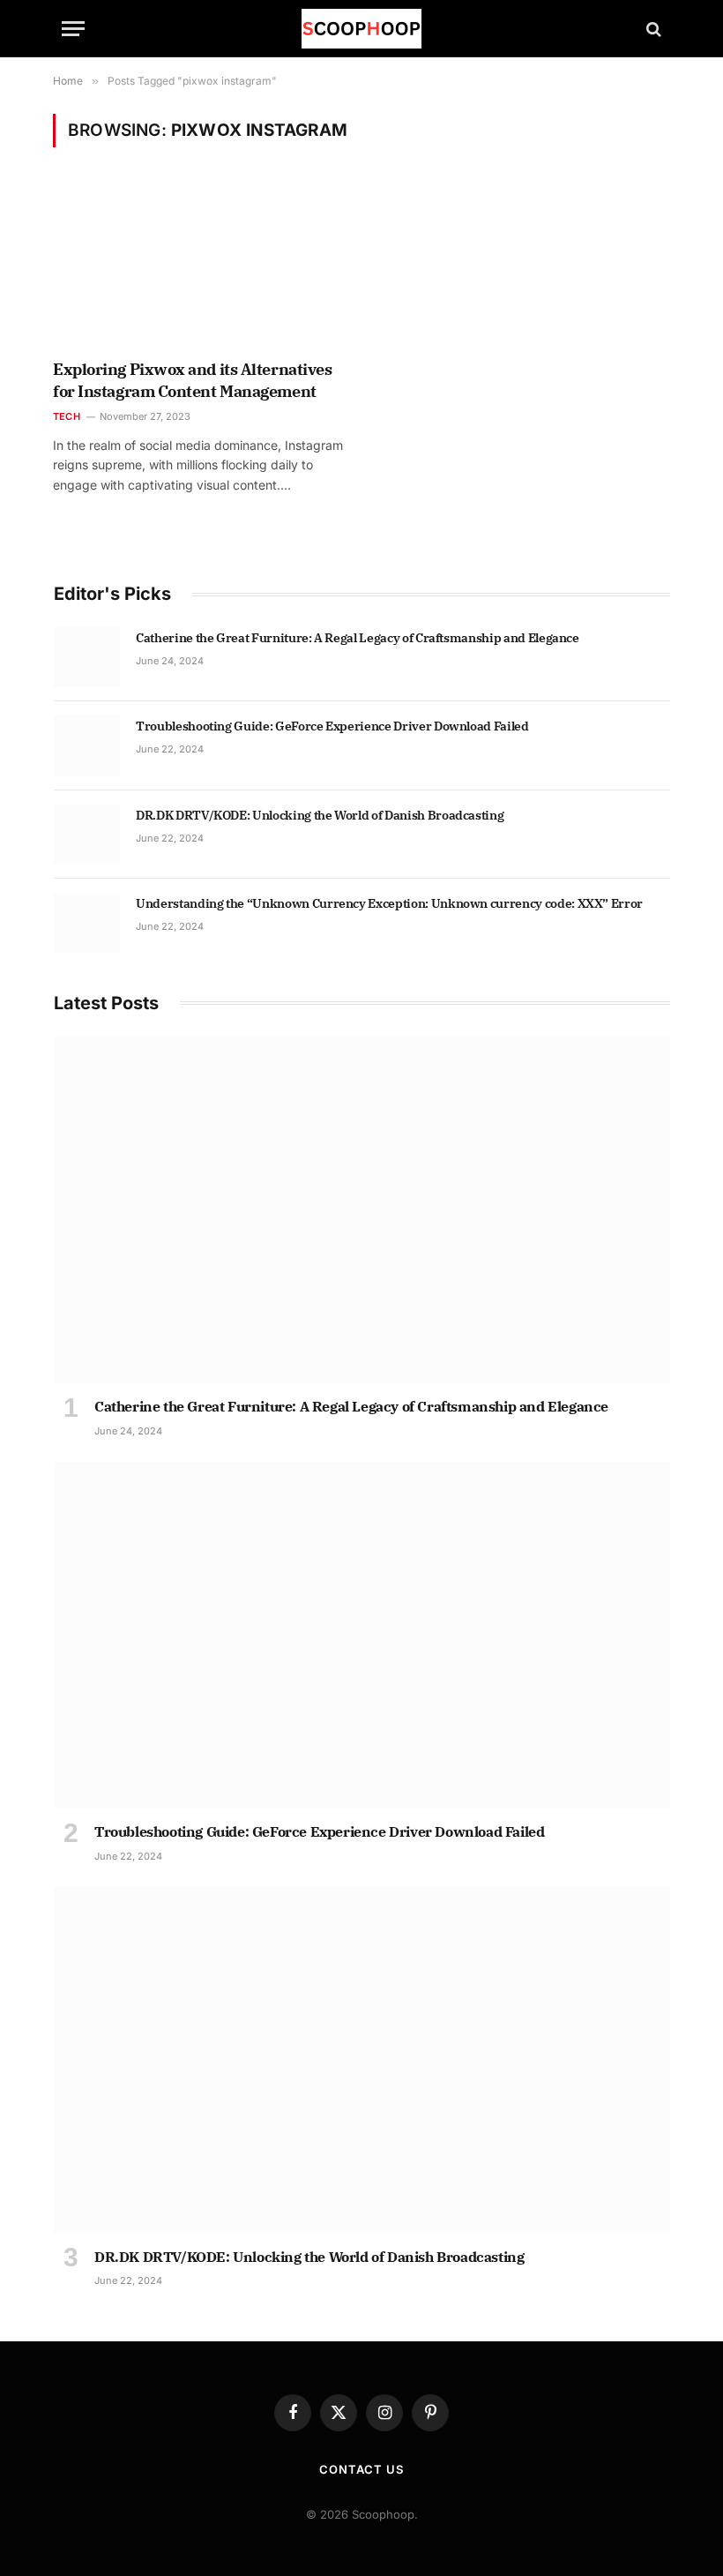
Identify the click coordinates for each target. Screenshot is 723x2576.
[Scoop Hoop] (361, 29)
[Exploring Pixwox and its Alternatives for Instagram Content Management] (199, 265)
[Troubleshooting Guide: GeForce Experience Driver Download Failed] (87, 745)
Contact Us (361, 2469)
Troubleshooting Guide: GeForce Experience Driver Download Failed (332, 726)
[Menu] (73, 29)
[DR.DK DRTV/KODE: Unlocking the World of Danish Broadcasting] (87, 835)
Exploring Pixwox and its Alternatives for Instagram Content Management (192, 380)
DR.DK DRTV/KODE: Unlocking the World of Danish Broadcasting (320, 815)
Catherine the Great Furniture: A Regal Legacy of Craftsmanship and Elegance (358, 638)
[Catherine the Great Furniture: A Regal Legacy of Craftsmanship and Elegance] (87, 657)
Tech (67, 416)
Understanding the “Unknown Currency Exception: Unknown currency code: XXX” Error (389, 903)
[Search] (652, 29)
